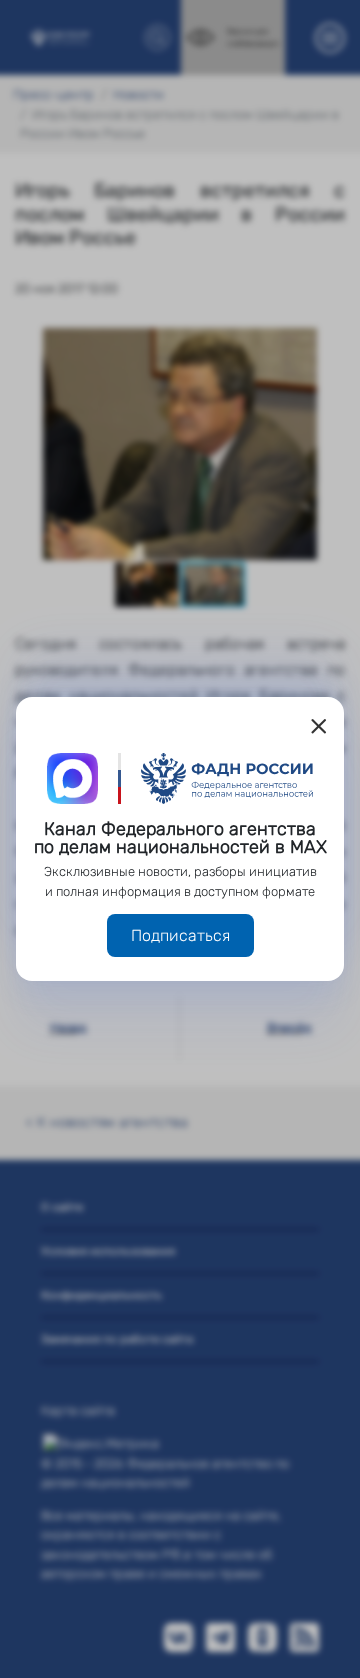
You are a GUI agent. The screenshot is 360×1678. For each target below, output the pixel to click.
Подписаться (180, 935)
